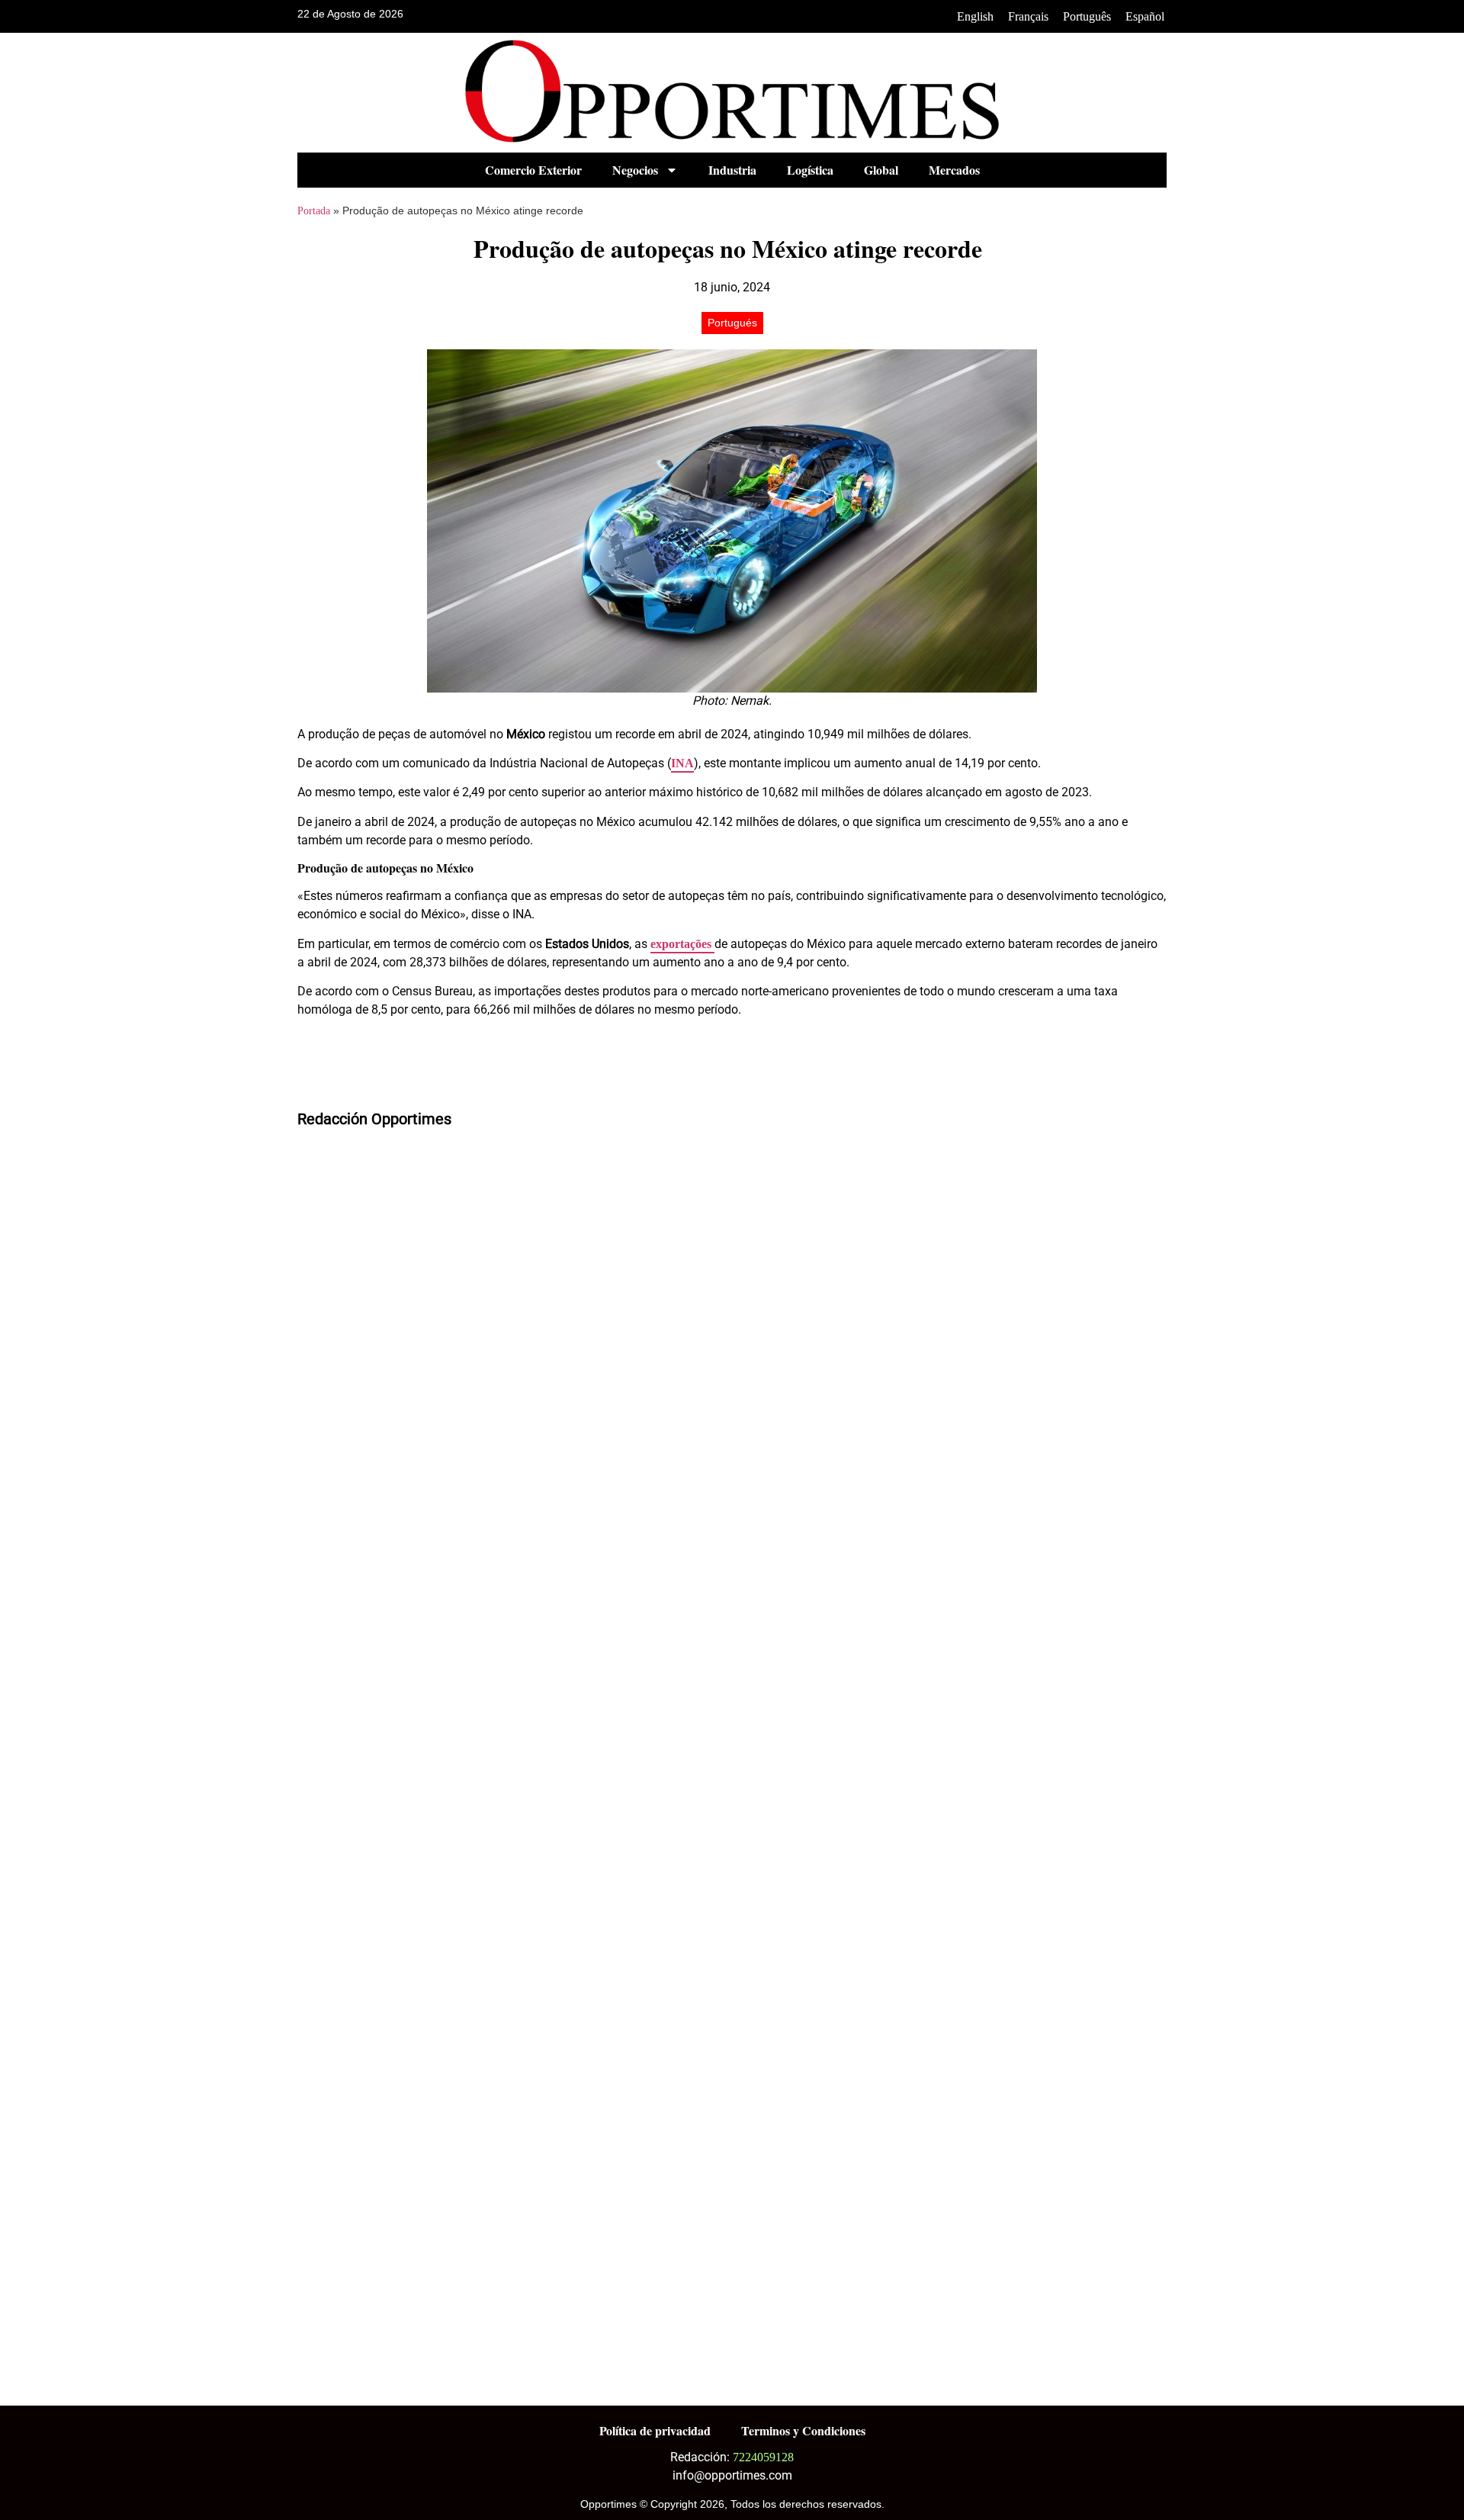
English (975, 16)
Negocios (635, 170)
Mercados (954, 170)
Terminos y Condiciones (803, 2430)
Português (1087, 16)
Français (1028, 16)
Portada (314, 211)
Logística (810, 170)
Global (881, 170)
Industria (732, 170)
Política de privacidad (655, 2430)
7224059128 (763, 2457)
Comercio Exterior (533, 170)
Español (1145, 16)
